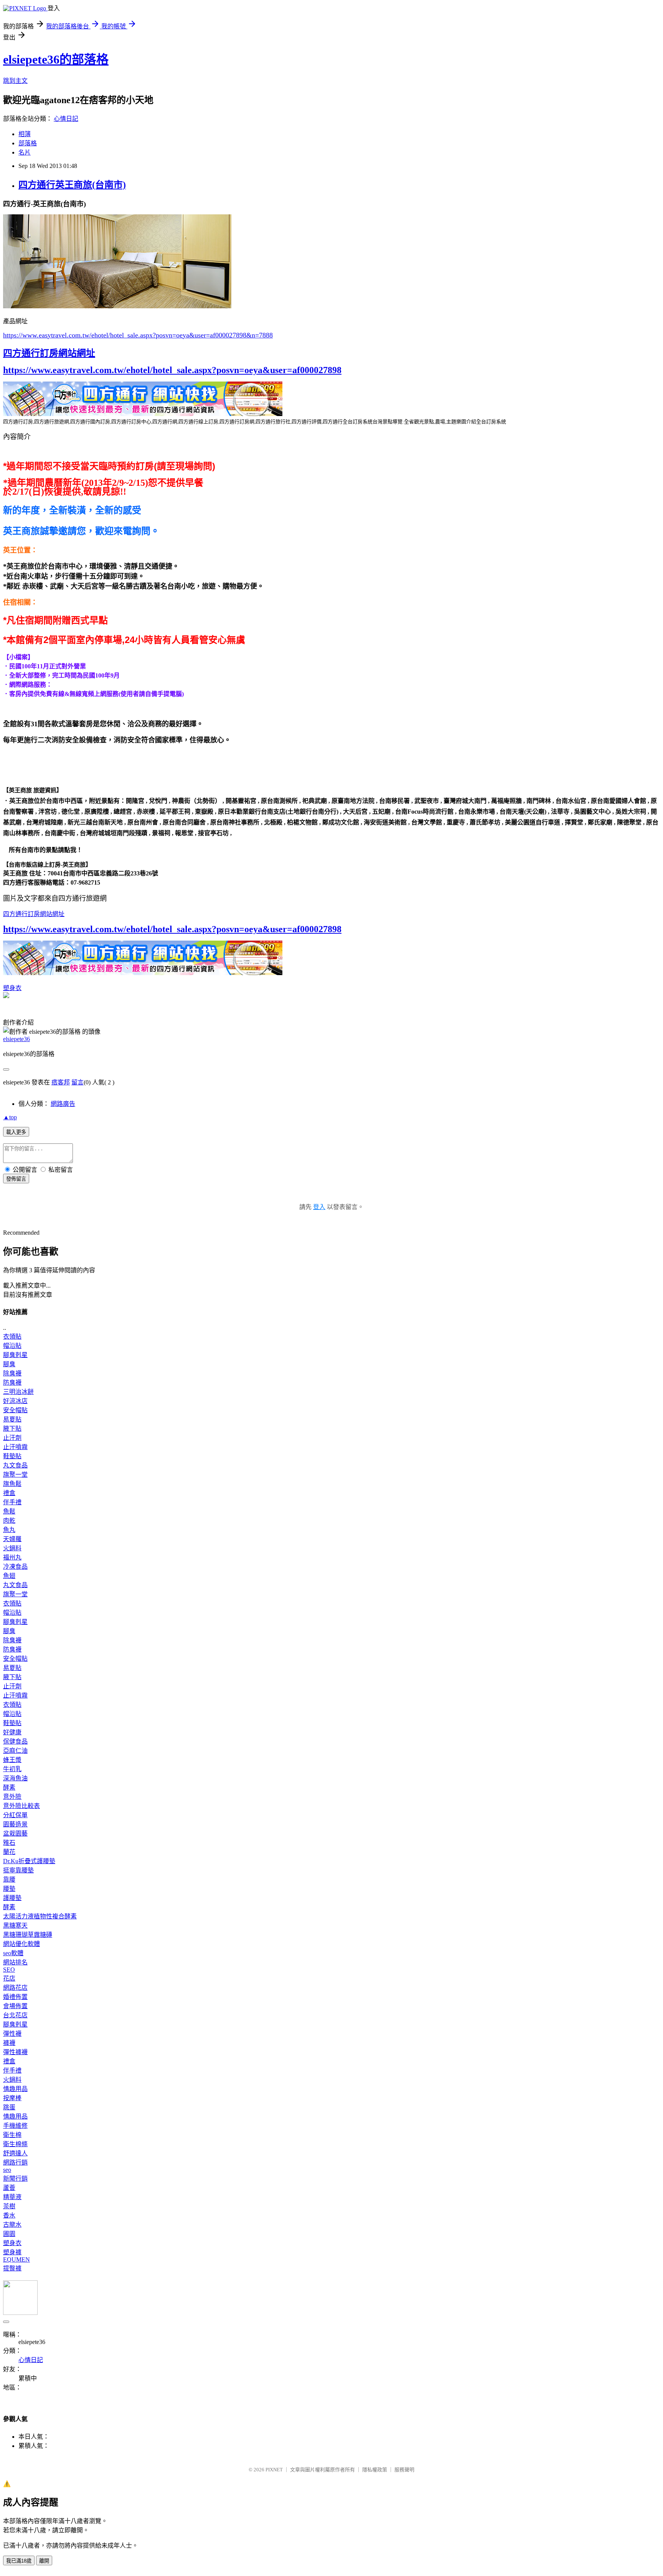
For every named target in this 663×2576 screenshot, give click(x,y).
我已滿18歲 (19, 2561)
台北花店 (15, 2015)
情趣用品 (15, 2089)
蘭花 (9, 1852)
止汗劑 (12, 1438)
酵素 (9, 1787)
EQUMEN (16, 2259)
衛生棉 (12, 2135)
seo (7, 2170)
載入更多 (16, 1132)
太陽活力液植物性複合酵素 (40, 1916)
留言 (78, 1082)
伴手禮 (12, 1502)
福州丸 (12, 1557)
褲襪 (9, 2043)
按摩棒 (12, 2098)
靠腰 (9, 1879)
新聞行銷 (15, 2179)
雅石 (9, 1843)
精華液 (12, 2197)
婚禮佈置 (15, 1997)
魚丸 (9, 1530)
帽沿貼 (12, 1346)
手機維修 (15, 2126)
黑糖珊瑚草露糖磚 (28, 1935)
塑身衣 (12, 988)
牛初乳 (12, 1769)
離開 (44, 2561)
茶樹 (9, 2206)
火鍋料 (12, 1548)
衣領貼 (12, 1337)
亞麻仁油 (15, 1751)
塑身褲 (12, 2252)
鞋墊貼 (12, 1456)
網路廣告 (63, 1104)
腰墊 (9, 1889)
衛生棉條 (15, 2144)
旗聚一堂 (15, 1475)
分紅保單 (15, 1815)
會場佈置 (15, 2006)
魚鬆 (9, 1511)
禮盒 (9, 1493)
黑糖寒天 (15, 1925)
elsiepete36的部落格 (56, 59)
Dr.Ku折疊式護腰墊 (29, 1861)
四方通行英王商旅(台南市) (72, 185)
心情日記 (66, 119)
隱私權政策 (375, 2470)
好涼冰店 (15, 1401)
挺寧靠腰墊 (18, 1870)
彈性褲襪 (15, 2052)
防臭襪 (12, 1383)
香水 (9, 2215)
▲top (10, 1117)
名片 (25, 152)
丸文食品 (15, 1465)
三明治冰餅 (18, 1392)
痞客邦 (61, 1082)
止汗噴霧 (15, 1447)
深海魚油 (15, 1778)
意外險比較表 (21, 1806)
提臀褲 (12, 2268)
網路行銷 (15, 2162)
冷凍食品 (15, 1567)
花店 (9, 1978)
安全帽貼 (15, 1410)
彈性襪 (12, 2034)
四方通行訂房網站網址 (49, 353)
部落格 (28, 143)
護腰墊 (12, 1898)
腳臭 (9, 1364)
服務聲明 (404, 2470)
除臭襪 (12, 1373)
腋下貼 (12, 1429)
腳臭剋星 (15, 1355)
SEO (9, 1970)
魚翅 (9, 1576)
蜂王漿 (12, 1760)
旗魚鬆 (12, 1484)
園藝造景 (15, 1824)
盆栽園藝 (15, 1833)
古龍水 (12, 2225)
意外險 (12, 1797)
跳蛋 (9, 2107)
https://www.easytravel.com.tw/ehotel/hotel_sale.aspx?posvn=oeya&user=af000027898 (172, 370)
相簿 (25, 134)
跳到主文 (15, 81)
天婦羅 (12, 1539)
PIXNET (274, 2470)
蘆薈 (9, 2188)
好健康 (12, 1732)
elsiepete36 (16, 1039)
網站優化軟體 (21, 1944)
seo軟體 (13, 1953)
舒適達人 (15, 2153)
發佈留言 (16, 1179)
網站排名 (15, 1962)
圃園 (9, 2234)
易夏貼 (12, 1419)
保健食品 (15, 1741)
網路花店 (15, 1988)
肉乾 (9, 1521)
